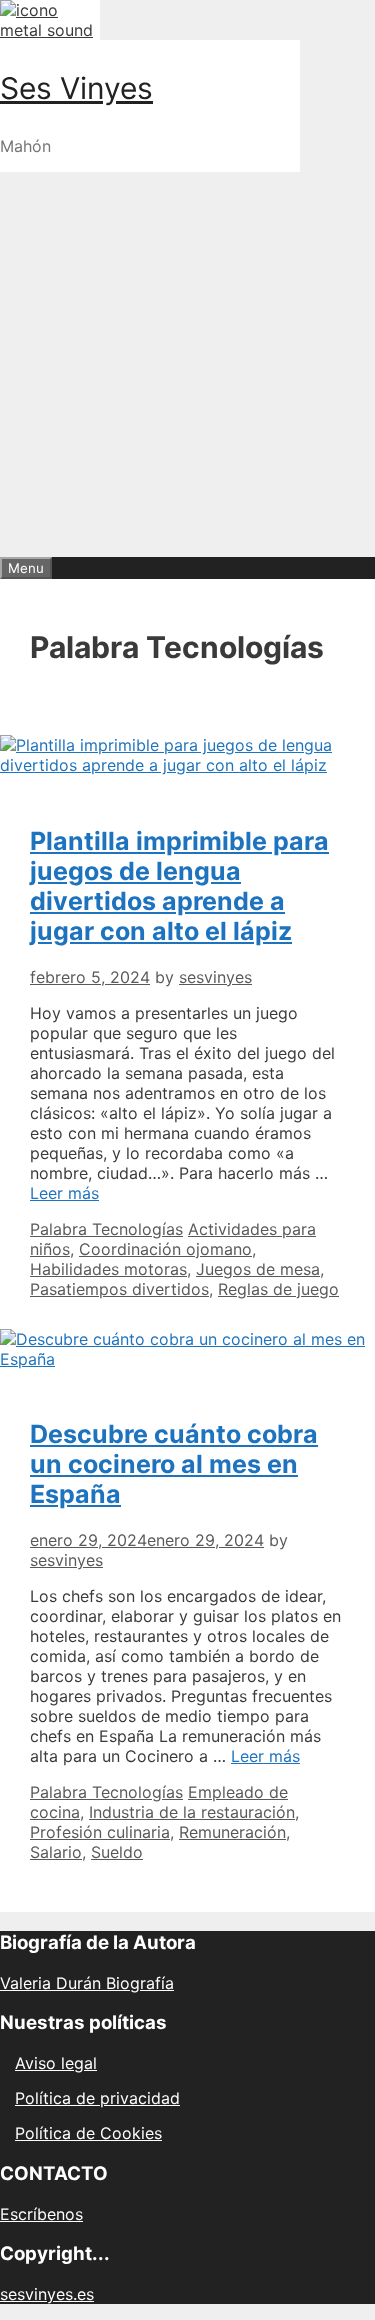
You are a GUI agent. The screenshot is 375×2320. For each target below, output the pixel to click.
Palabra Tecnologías (106, 1229)
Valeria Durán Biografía (87, 1983)
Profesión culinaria (100, 1832)
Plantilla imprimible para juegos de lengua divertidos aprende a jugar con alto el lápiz (179, 886)
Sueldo (117, 1852)
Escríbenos (41, 2214)
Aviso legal (56, 2063)
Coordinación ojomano (165, 1249)
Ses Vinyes (76, 88)
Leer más (64, 1193)
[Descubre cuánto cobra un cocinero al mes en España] (187, 1359)
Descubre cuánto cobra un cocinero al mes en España (174, 1464)
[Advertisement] (187, 359)
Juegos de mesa (258, 1269)
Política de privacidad (97, 2098)
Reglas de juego (278, 1289)
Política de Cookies (88, 2133)
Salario (56, 1852)
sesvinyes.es (47, 2294)
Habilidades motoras (108, 1269)
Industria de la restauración (192, 1812)
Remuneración (232, 1832)
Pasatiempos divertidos (119, 1289)
